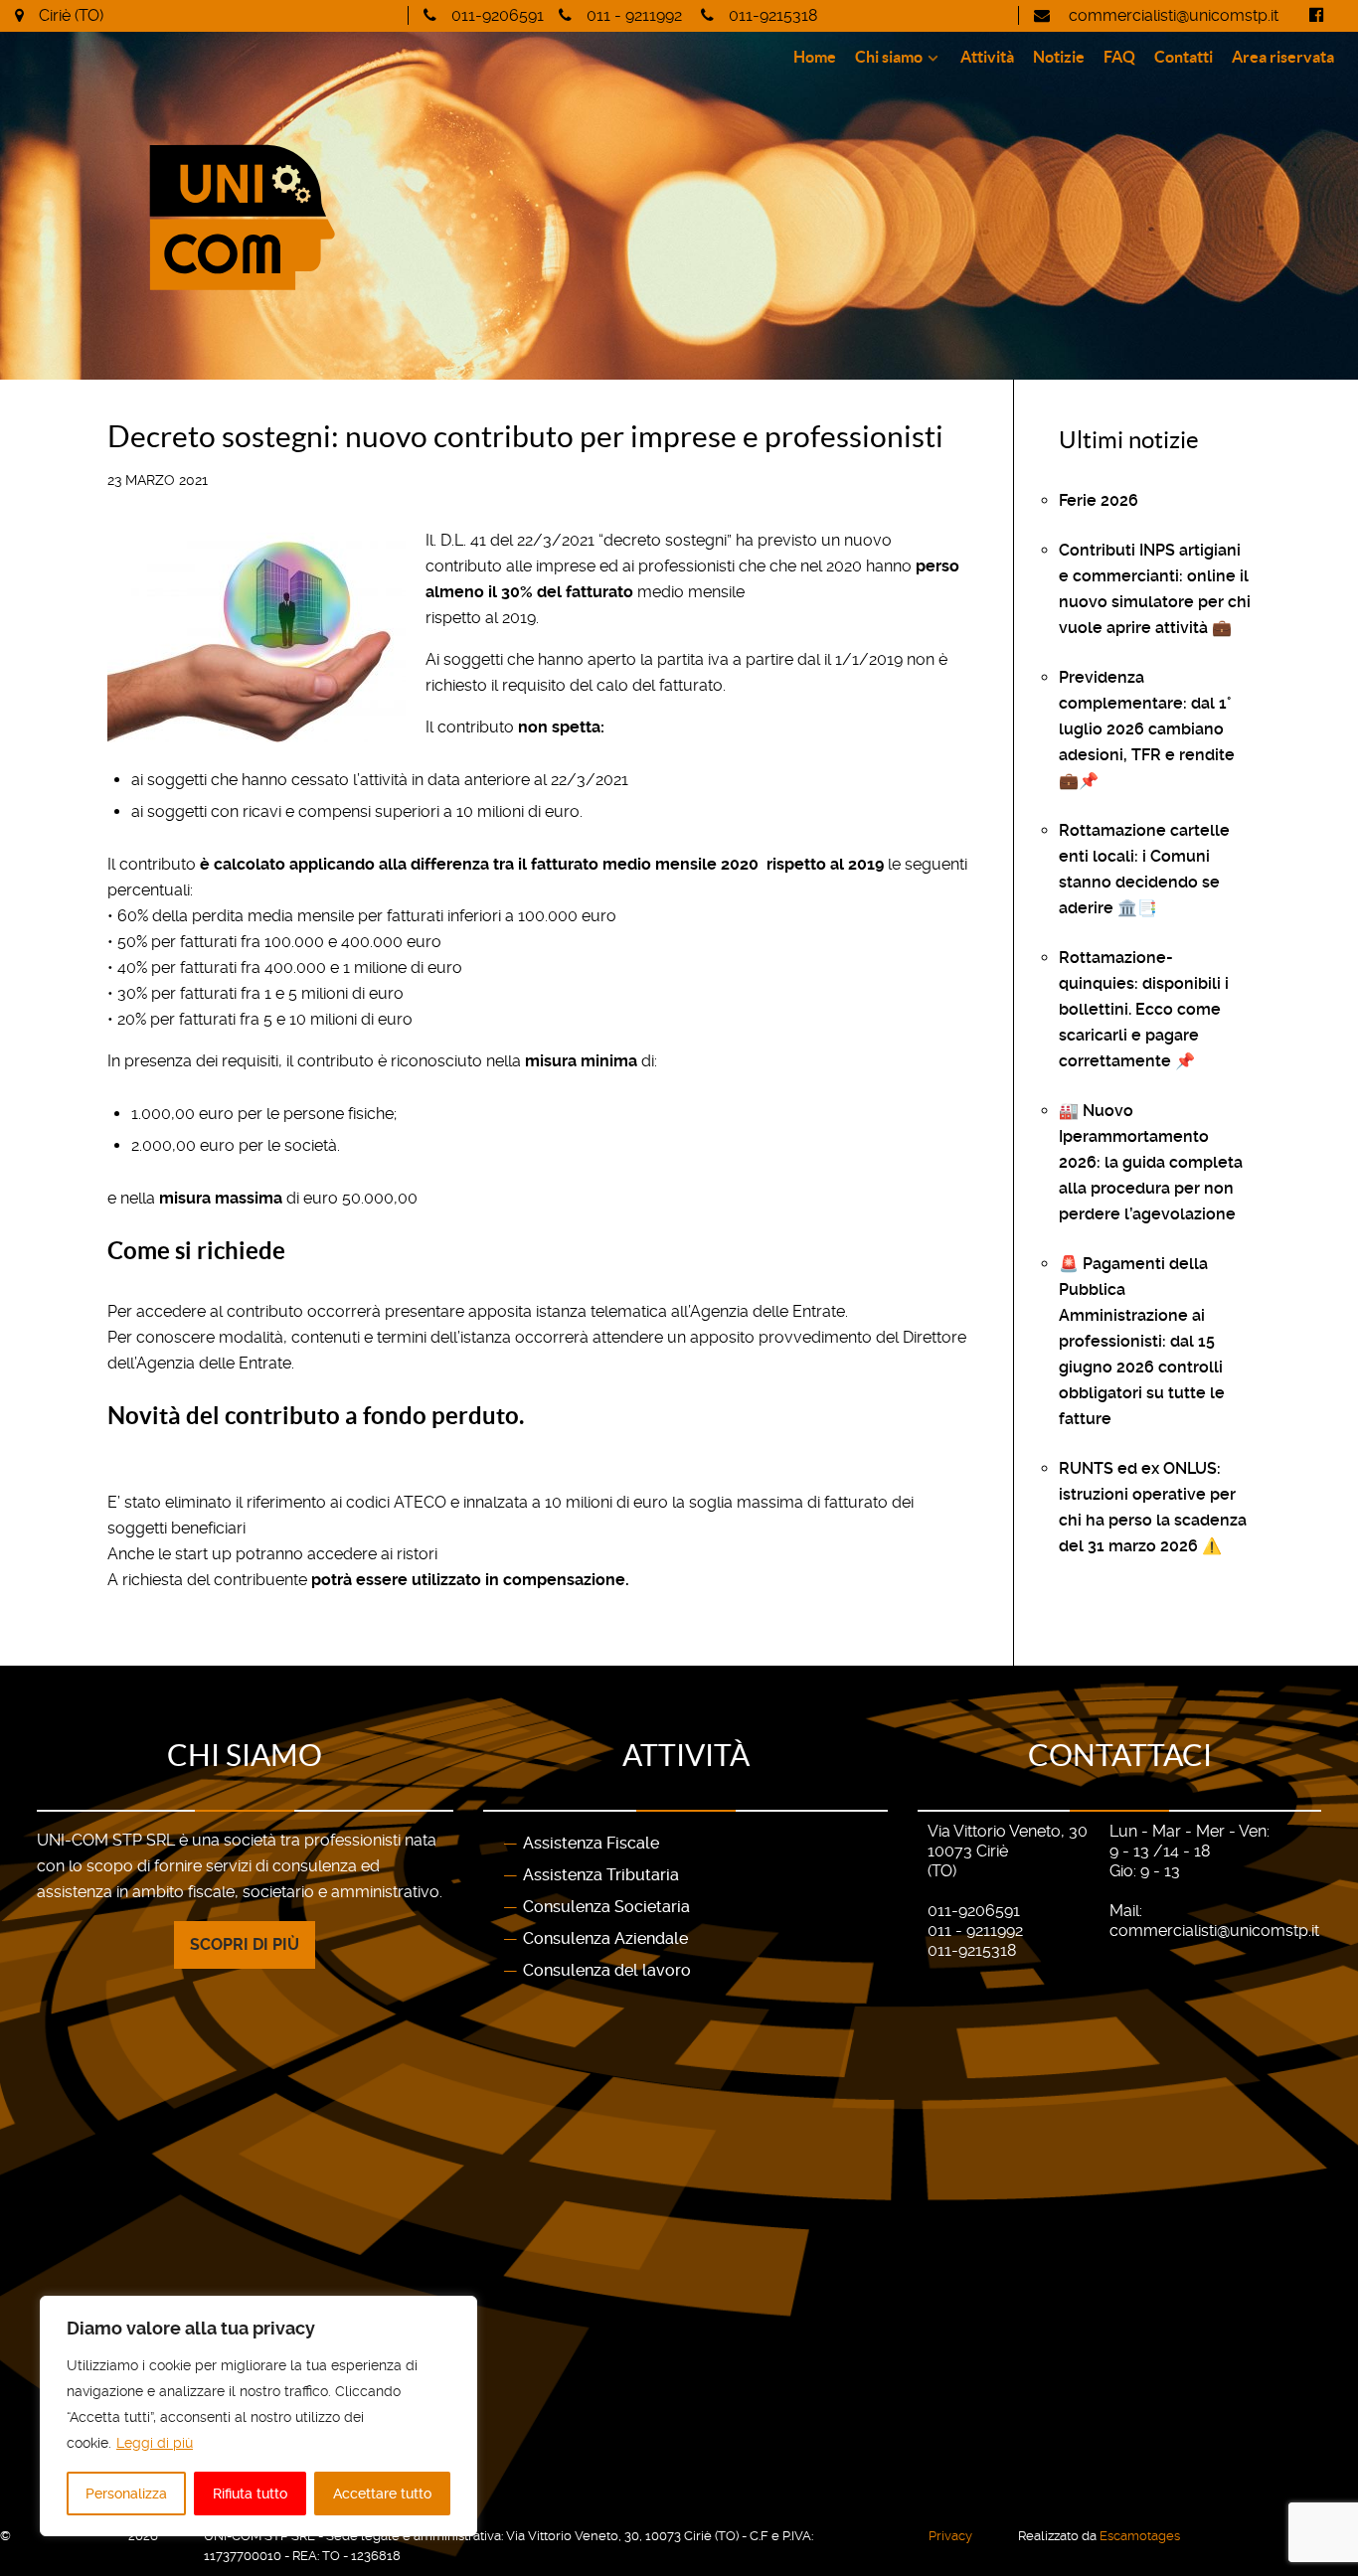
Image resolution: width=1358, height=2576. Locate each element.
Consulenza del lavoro (607, 1970)
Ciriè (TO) (71, 15)
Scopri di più (245, 1944)
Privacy (950, 2536)
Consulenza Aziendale (605, 1938)
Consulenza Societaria (606, 1907)
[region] (258, 2416)
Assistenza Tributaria (601, 1875)
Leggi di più (155, 2443)
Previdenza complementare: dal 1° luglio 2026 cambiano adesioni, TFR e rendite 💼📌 (1147, 729)
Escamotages (1140, 2536)
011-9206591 (498, 15)
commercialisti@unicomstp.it (1172, 15)
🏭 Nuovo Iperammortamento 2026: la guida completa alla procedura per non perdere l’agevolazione (1151, 1162)
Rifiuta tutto (250, 2494)
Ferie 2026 (1099, 500)
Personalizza (126, 2494)
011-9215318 (773, 15)
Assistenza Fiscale (591, 1843)
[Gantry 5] (343, 218)
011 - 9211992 (634, 15)
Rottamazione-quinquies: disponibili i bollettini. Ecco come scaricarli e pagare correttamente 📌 (1144, 1009)
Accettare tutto (382, 2494)
